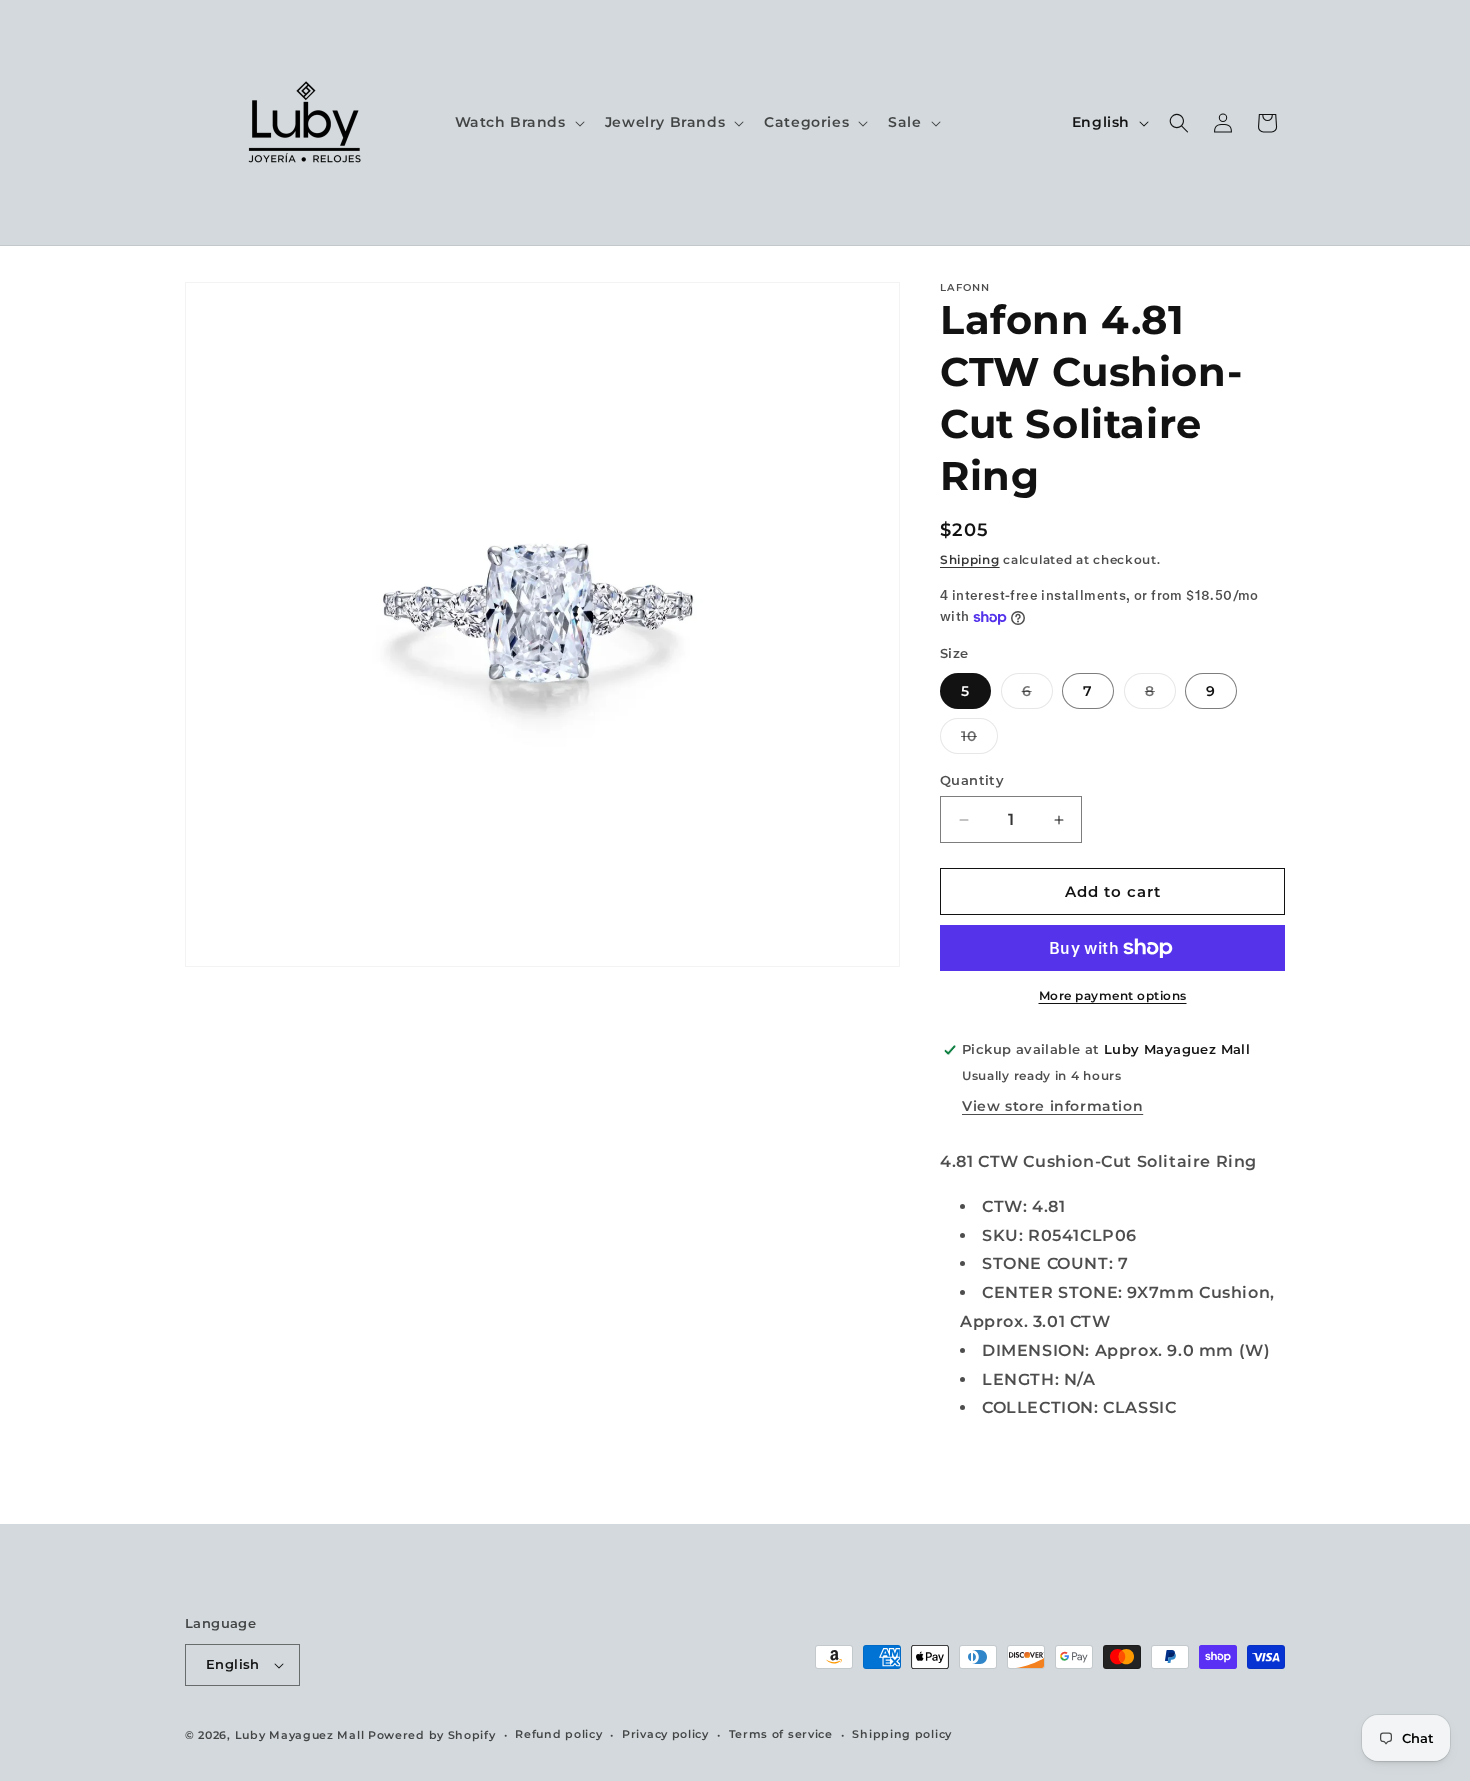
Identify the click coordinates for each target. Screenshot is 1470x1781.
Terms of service (781, 1734)
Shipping (970, 559)
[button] (518, 122)
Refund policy (558, 1734)
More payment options (1113, 995)
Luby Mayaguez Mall (300, 1735)
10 (979, 740)
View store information (1052, 1106)
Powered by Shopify (432, 1735)
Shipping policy (902, 1734)
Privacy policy (665, 1734)
